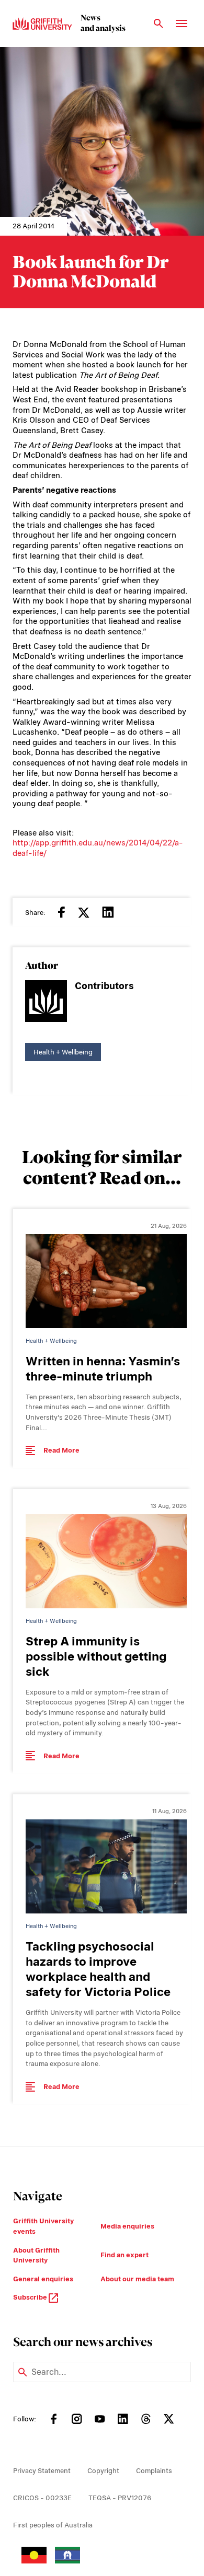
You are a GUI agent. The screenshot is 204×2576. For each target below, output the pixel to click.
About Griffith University (36, 2255)
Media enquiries (127, 2226)
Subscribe (31, 2297)
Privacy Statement (42, 2471)
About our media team (137, 2279)
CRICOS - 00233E (42, 2498)
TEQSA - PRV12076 (120, 2498)
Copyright (103, 2471)
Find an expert (124, 2255)
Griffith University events (43, 2226)
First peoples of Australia (53, 2525)
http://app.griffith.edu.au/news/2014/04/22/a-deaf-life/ (98, 848)
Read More (61, 1450)
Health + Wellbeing (63, 1052)
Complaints (154, 2471)
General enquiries (43, 2279)
